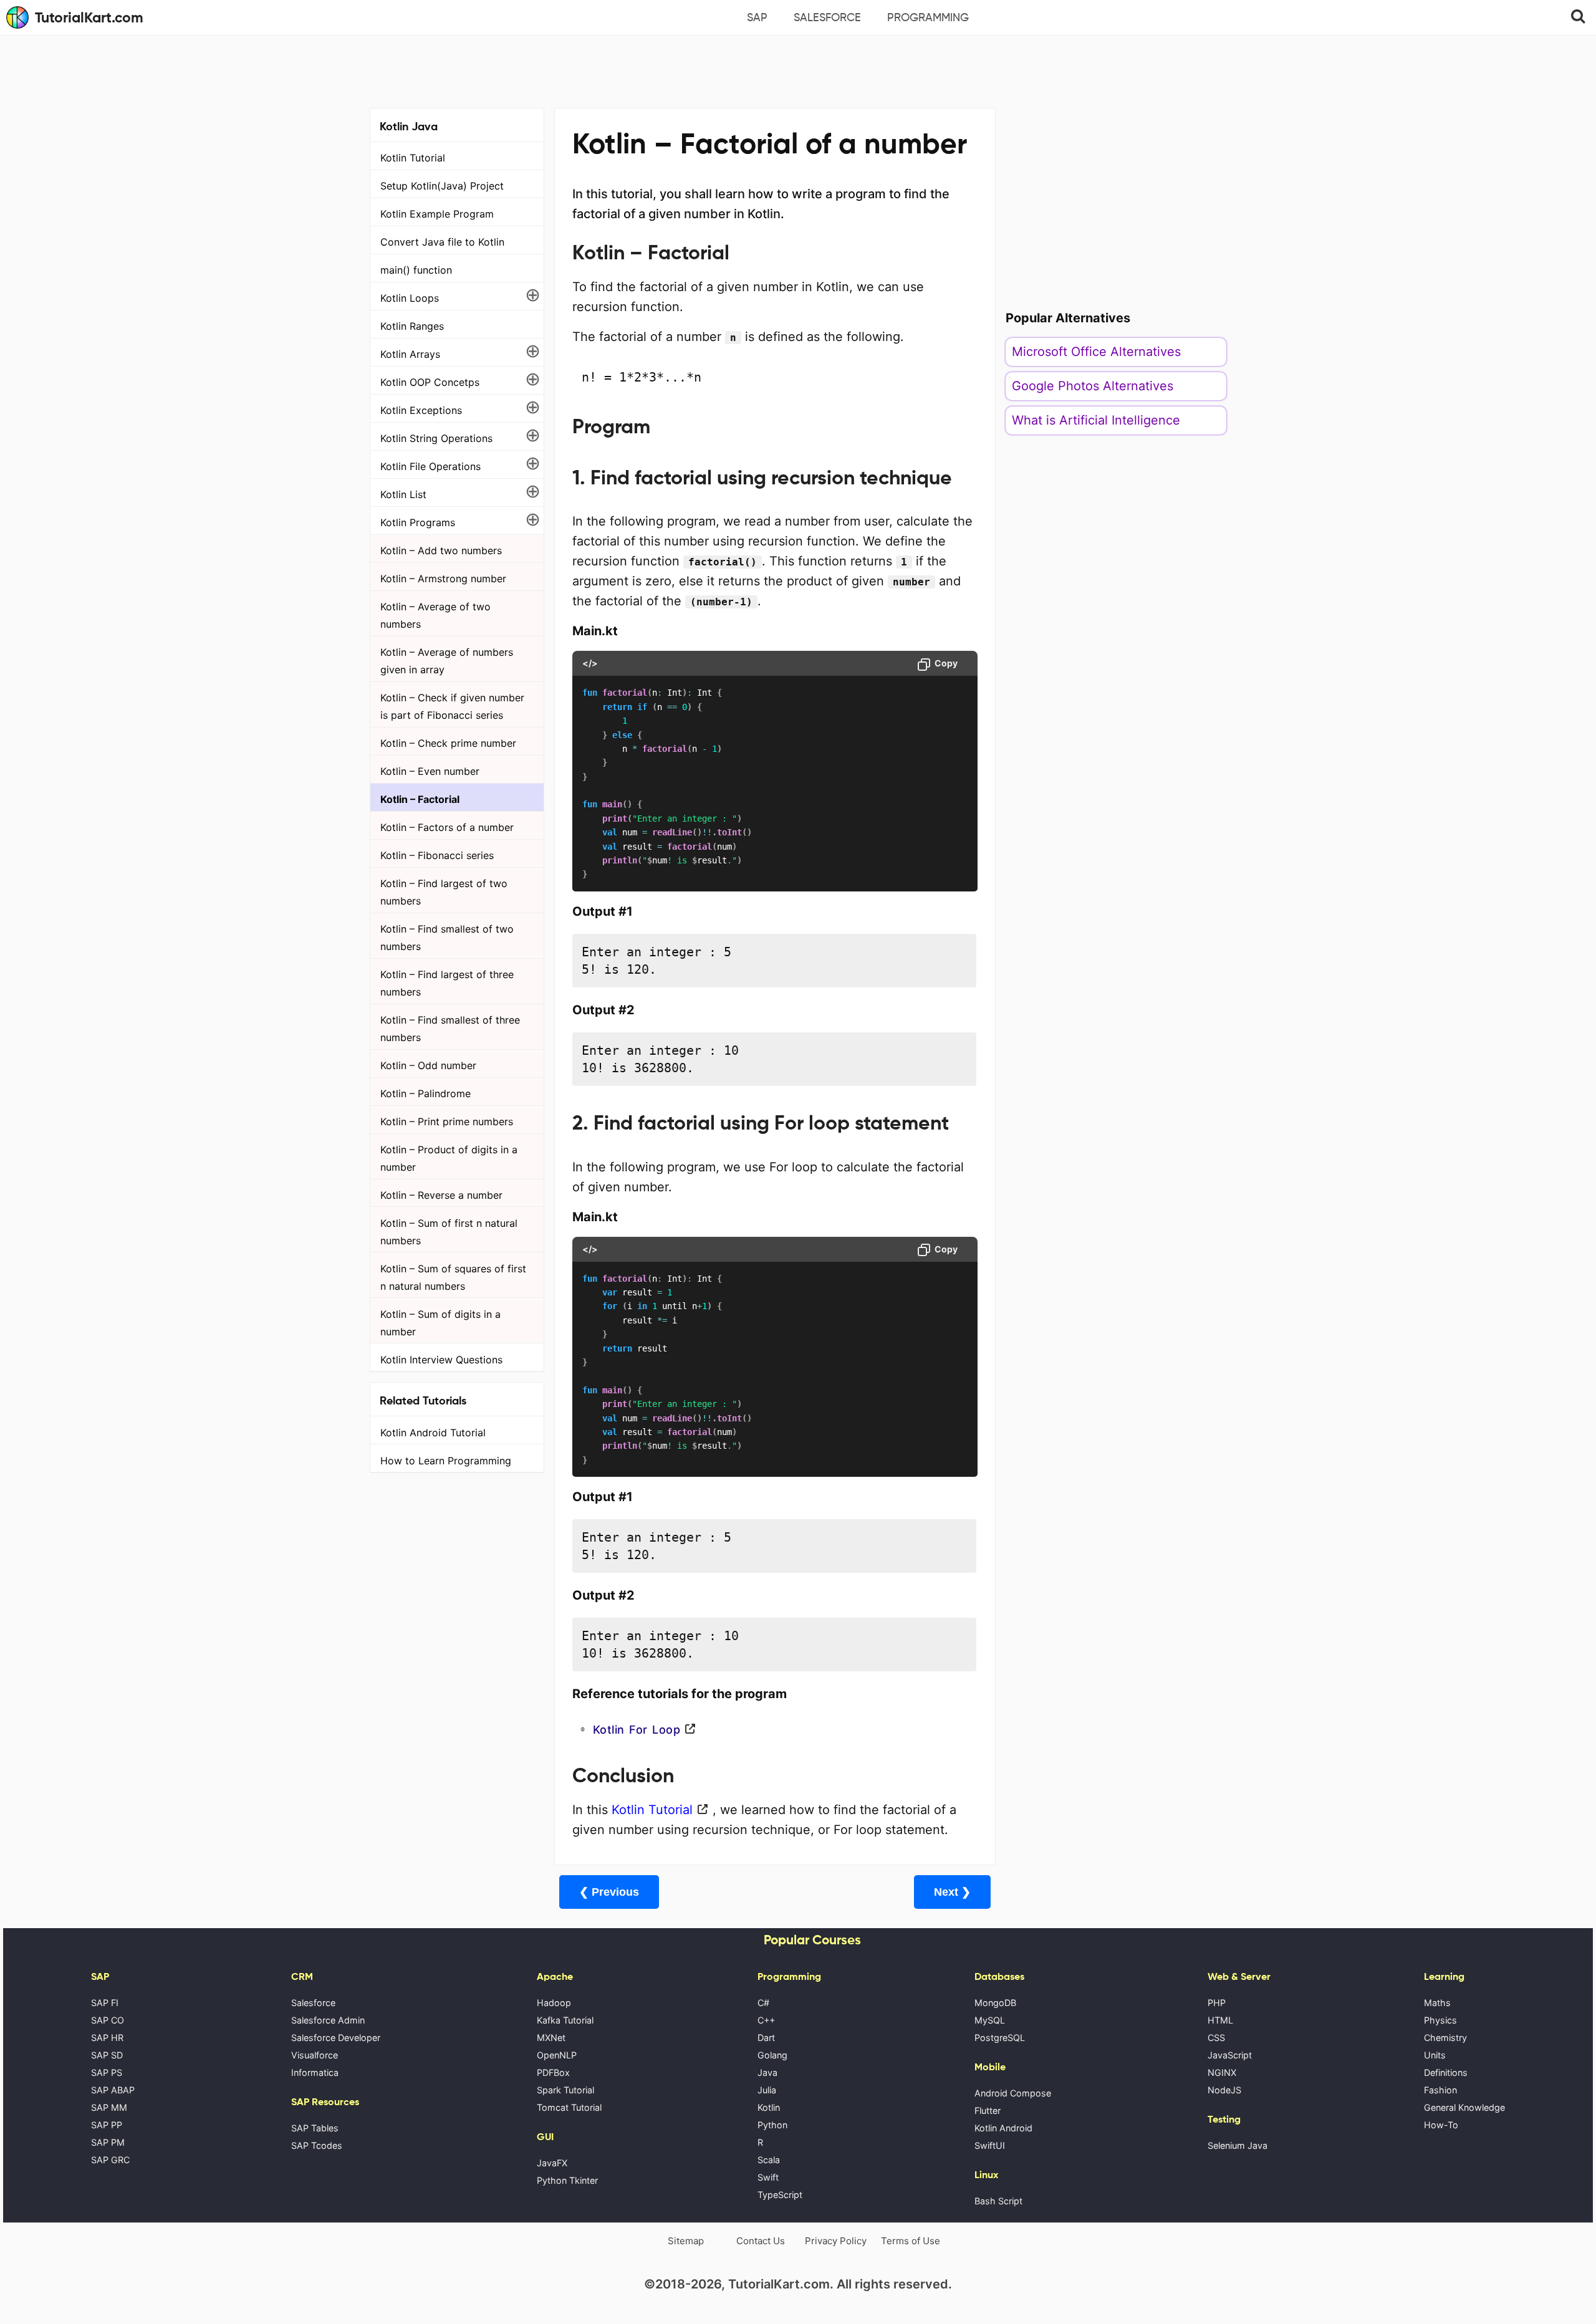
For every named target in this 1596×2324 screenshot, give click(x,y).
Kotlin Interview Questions (441, 1360)
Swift (768, 2177)
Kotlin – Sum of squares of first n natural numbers (453, 1277)
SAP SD (107, 2055)
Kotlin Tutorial (413, 158)
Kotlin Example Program (437, 214)
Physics (1440, 2020)
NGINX (1222, 2072)
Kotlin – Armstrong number (443, 579)
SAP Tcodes (317, 2145)
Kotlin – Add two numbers (441, 550)
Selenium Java (1238, 2145)
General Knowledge (1464, 2107)
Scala (769, 2160)
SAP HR (107, 2038)
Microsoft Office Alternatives (1096, 352)
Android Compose (1013, 2093)
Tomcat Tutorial (569, 2107)
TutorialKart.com (89, 17)
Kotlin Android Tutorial (433, 1433)
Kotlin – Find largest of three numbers (447, 983)
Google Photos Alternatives (1093, 386)
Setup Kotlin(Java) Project (442, 186)
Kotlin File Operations (430, 466)
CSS (1216, 2038)
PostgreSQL (1000, 2038)
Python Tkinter (567, 2180)
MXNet (551, 2038)
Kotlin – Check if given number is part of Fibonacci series (452, 706)
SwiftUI (990, 2145)
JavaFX (552, 2163)
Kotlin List (403, 494)
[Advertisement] (798, 70)
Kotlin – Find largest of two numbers (444, 892)
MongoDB (995, 2003)
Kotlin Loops (410, 298)
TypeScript (780, 2195)
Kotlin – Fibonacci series (437, 855)
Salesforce (827, 17)
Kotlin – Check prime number (448, 743)
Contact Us (761, 2241)
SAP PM (108, 2142)
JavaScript (1230, 2055)
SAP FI (105, 2003)
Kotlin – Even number (430, 771)
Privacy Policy (836, 2241)
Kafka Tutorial (565, 2020)
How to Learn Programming (446, 1461)
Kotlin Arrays (410, 354)
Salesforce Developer (336, 2038)
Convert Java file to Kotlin (442, 242)
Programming (928, 17)
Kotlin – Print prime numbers (447, 1121)
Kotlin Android (1003, 2128)
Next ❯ (952, 1892)
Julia (767, 2090)
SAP (757, 17)
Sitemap (686, 2241)
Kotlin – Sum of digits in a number (440, 1323)
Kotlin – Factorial (420, 799)
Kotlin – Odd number (428, 1065)
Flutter (988, 2110)
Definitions (1446, 2072)
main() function (416, 270)
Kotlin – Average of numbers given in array (447, 661)
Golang (772, 2055)
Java (767, 2072)
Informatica (315, 2072)
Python (772, 2125)
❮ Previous (609, 1892)
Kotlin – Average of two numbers (435, 615)
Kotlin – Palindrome (425, 1093)
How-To (1441, 2125)
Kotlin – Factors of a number (447, 827)
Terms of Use (911, 2241)
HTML (1220, 2020)
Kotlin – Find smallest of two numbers (447, 938)
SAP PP (107, 2125)
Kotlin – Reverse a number (441, 1195)
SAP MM (109, 2107)
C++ (766, 2020)
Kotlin (769, 2107)
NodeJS (1224, 2090)
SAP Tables (315, 2128)
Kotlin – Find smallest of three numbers (450, 1029)
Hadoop (554, 2003)
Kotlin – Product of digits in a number (449, 1158)
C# (763, 2003)
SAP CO (108, 2020)
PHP (1217, 2003)
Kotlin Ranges (412, 326)
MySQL (990, 2020)
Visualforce (315, 2055)
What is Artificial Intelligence (1096, 420)
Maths (1437, 2003)
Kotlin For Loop (637, 1730)
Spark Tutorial (565, 2090)
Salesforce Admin (328, 2020)
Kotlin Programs (418, 522)
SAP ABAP (113, 2090)
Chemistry (1445, 2038)
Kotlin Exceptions (421, 410)
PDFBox (553, 2072)
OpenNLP (557, 2055)
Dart (766, 2038)
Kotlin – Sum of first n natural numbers (449, 1232)
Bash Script (998, 2201)
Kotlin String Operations (436, 438)
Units (1435, 2055)
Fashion (1440, 2090)
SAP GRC (110, 2160)
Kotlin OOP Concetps (430, 382)
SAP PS (107, 2072)
